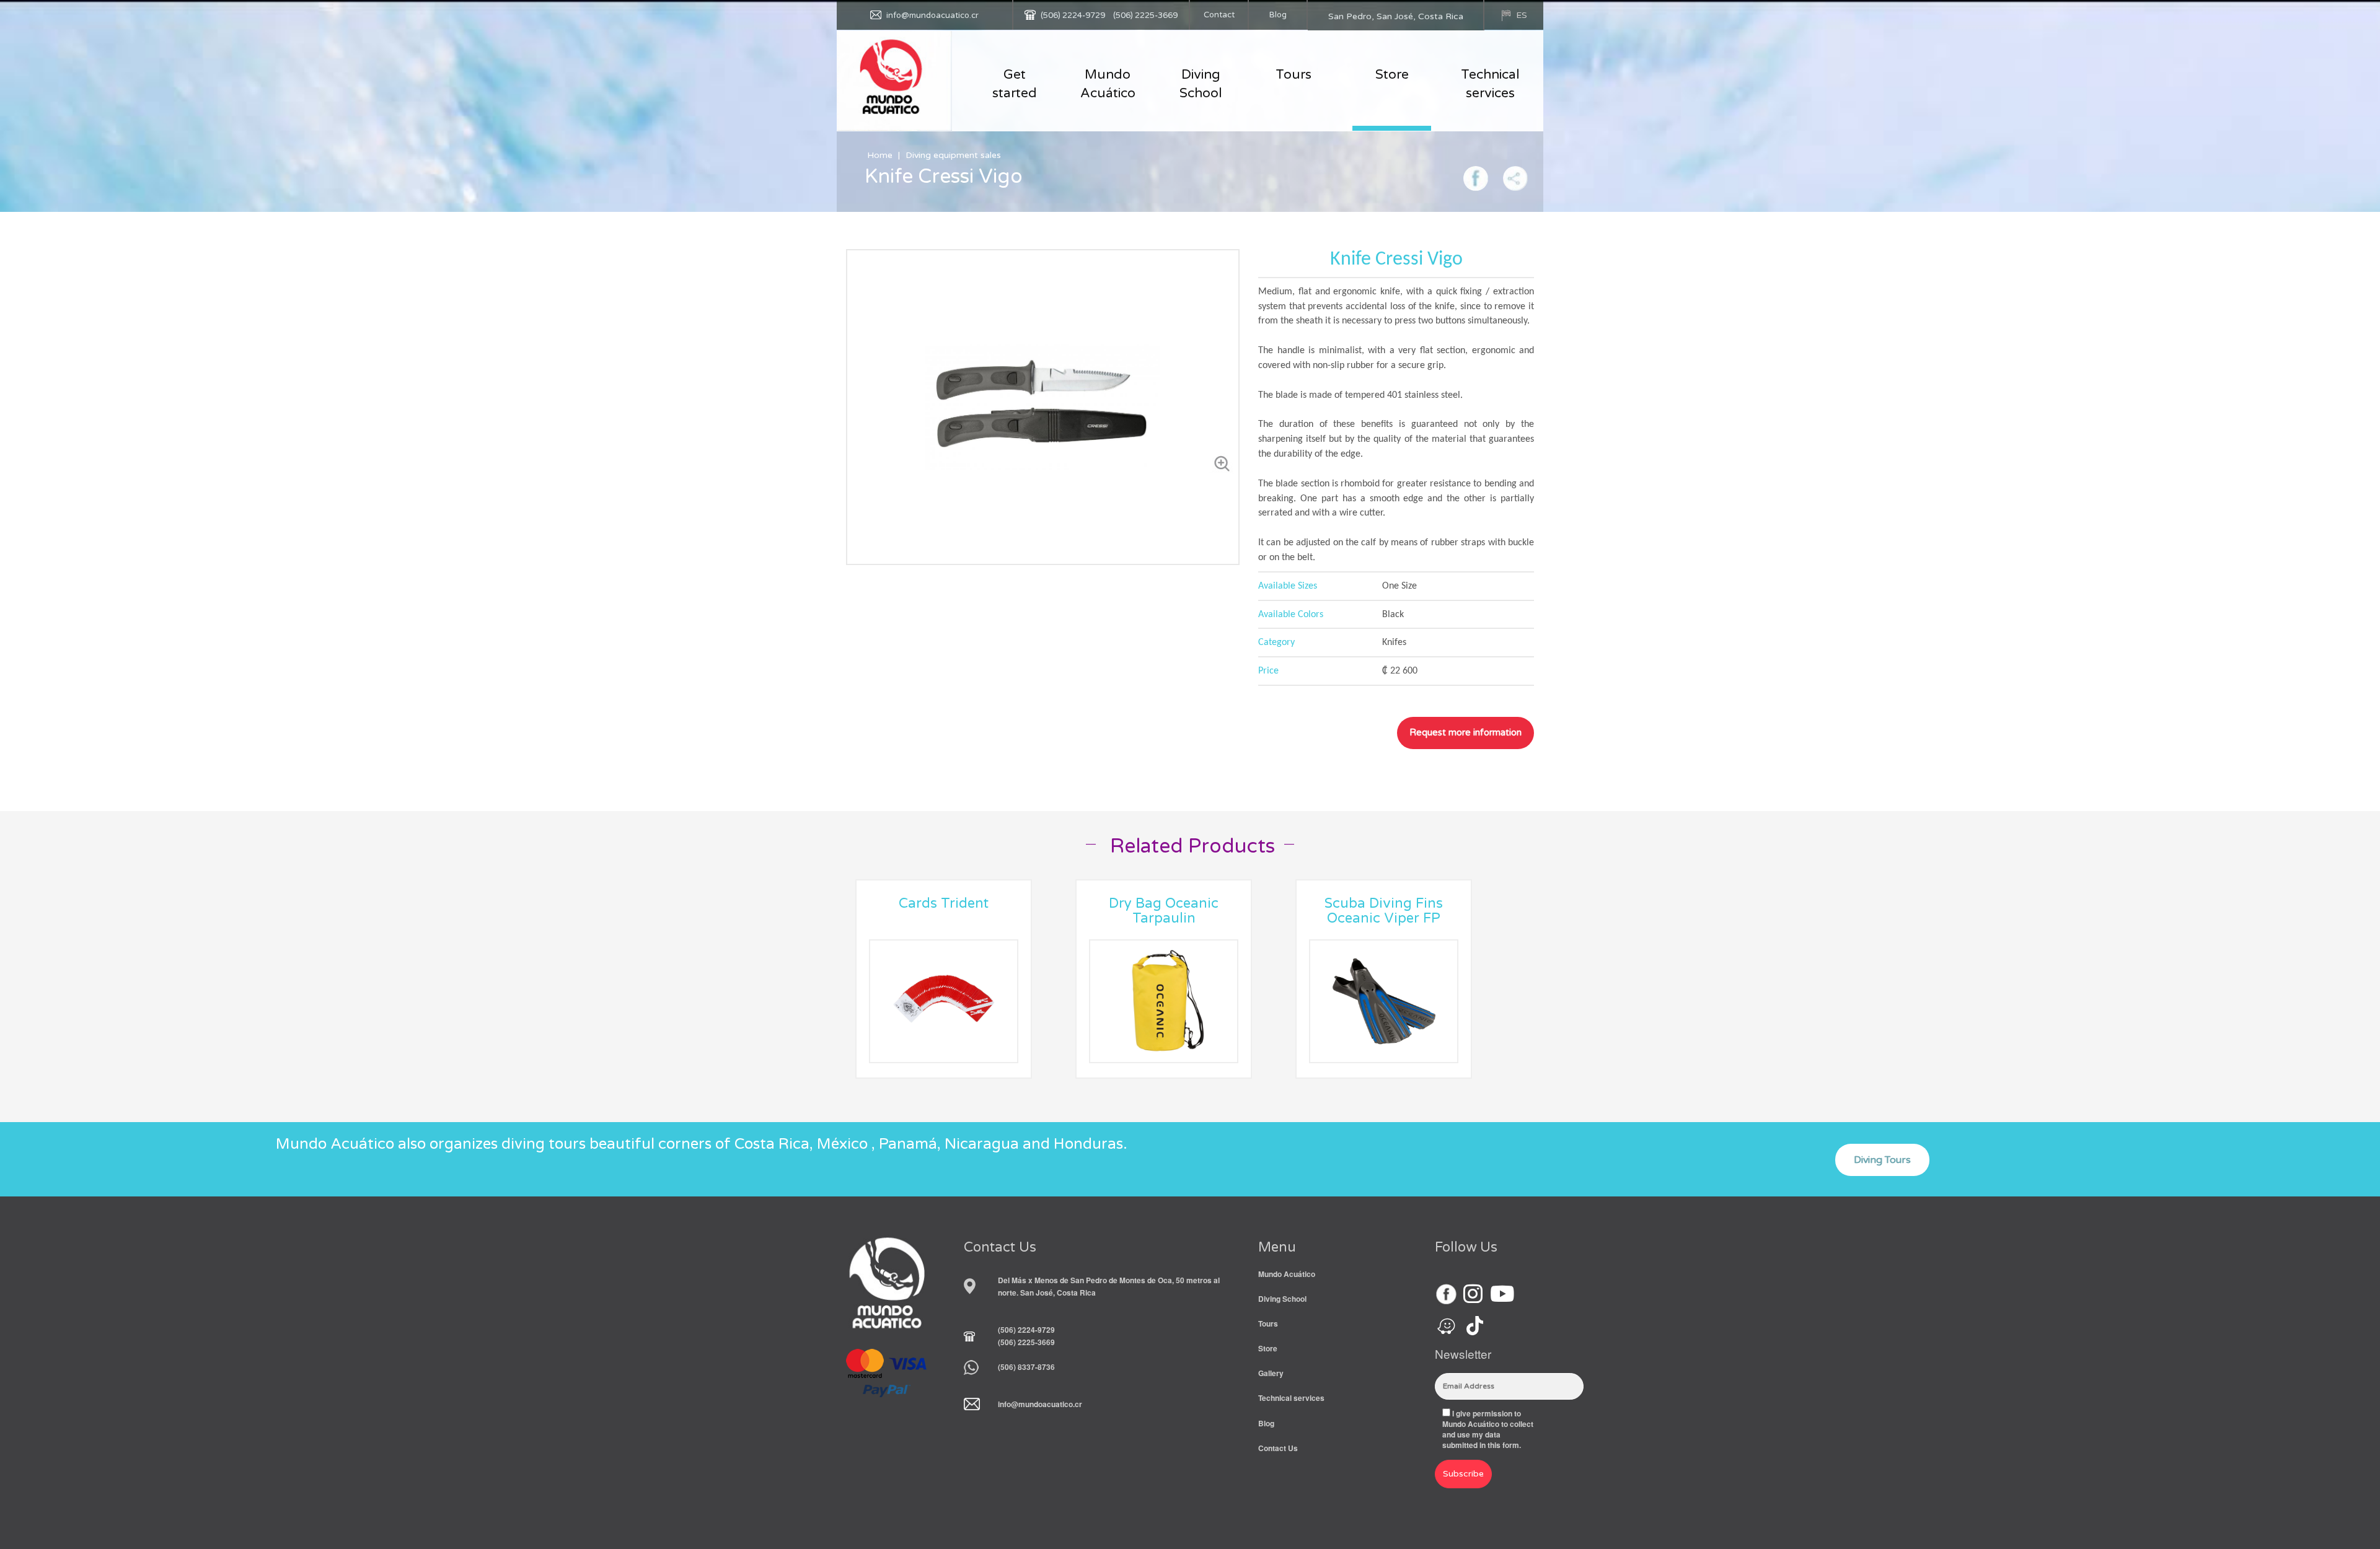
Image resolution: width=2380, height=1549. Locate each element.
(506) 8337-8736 (1026, 1367)
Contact (1219, 15)
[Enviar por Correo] (1515, 177)
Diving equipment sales (953, 155)
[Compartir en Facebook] (1476, 177)
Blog (1278, 15)
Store (1392, 75)
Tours (1294, 75)
